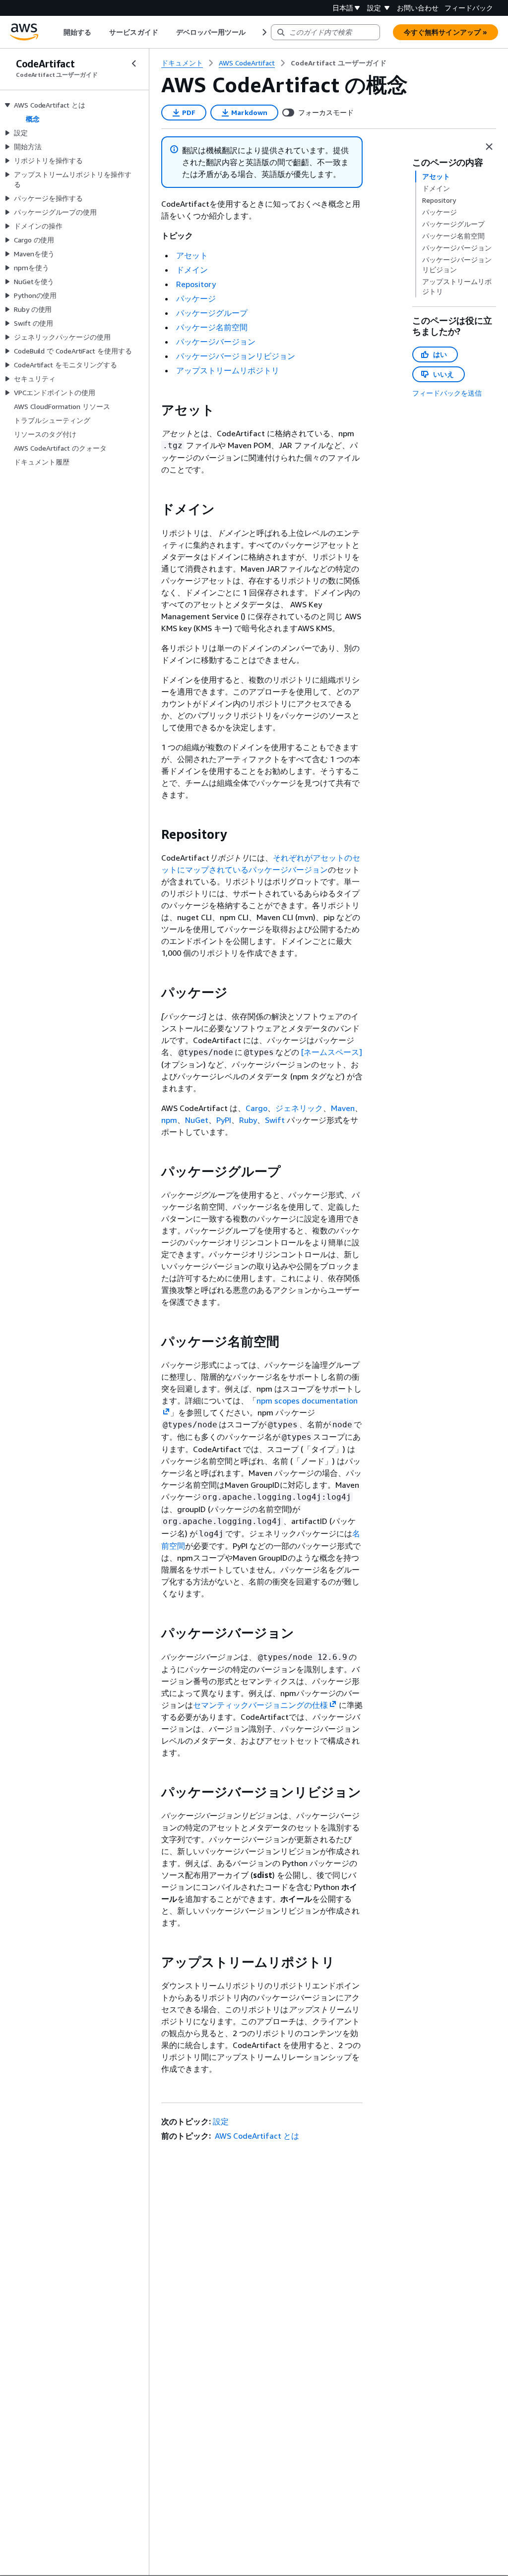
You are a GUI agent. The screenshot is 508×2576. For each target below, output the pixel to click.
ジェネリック (299, 1108)
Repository (196, 284)
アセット (192, 255)
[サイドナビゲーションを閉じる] (134, 63)
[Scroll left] (56, 32)
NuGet (197, 1120)
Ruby (248, 1120)
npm (169, 1120)
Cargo (256, 1108)
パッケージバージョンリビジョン (236, 356)
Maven (343, 1108)
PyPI (224, 1120)
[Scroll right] (264, 32)
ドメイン (192, 270)
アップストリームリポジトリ (228, 370)
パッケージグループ (212, 313)
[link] (339, 63)
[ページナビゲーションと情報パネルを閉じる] (489, 147)
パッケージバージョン (216, 342)
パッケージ (196, 298)
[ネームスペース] (332, 1052)
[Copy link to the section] (153, 410)
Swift (275, 1120)
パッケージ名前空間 (212, 327)
